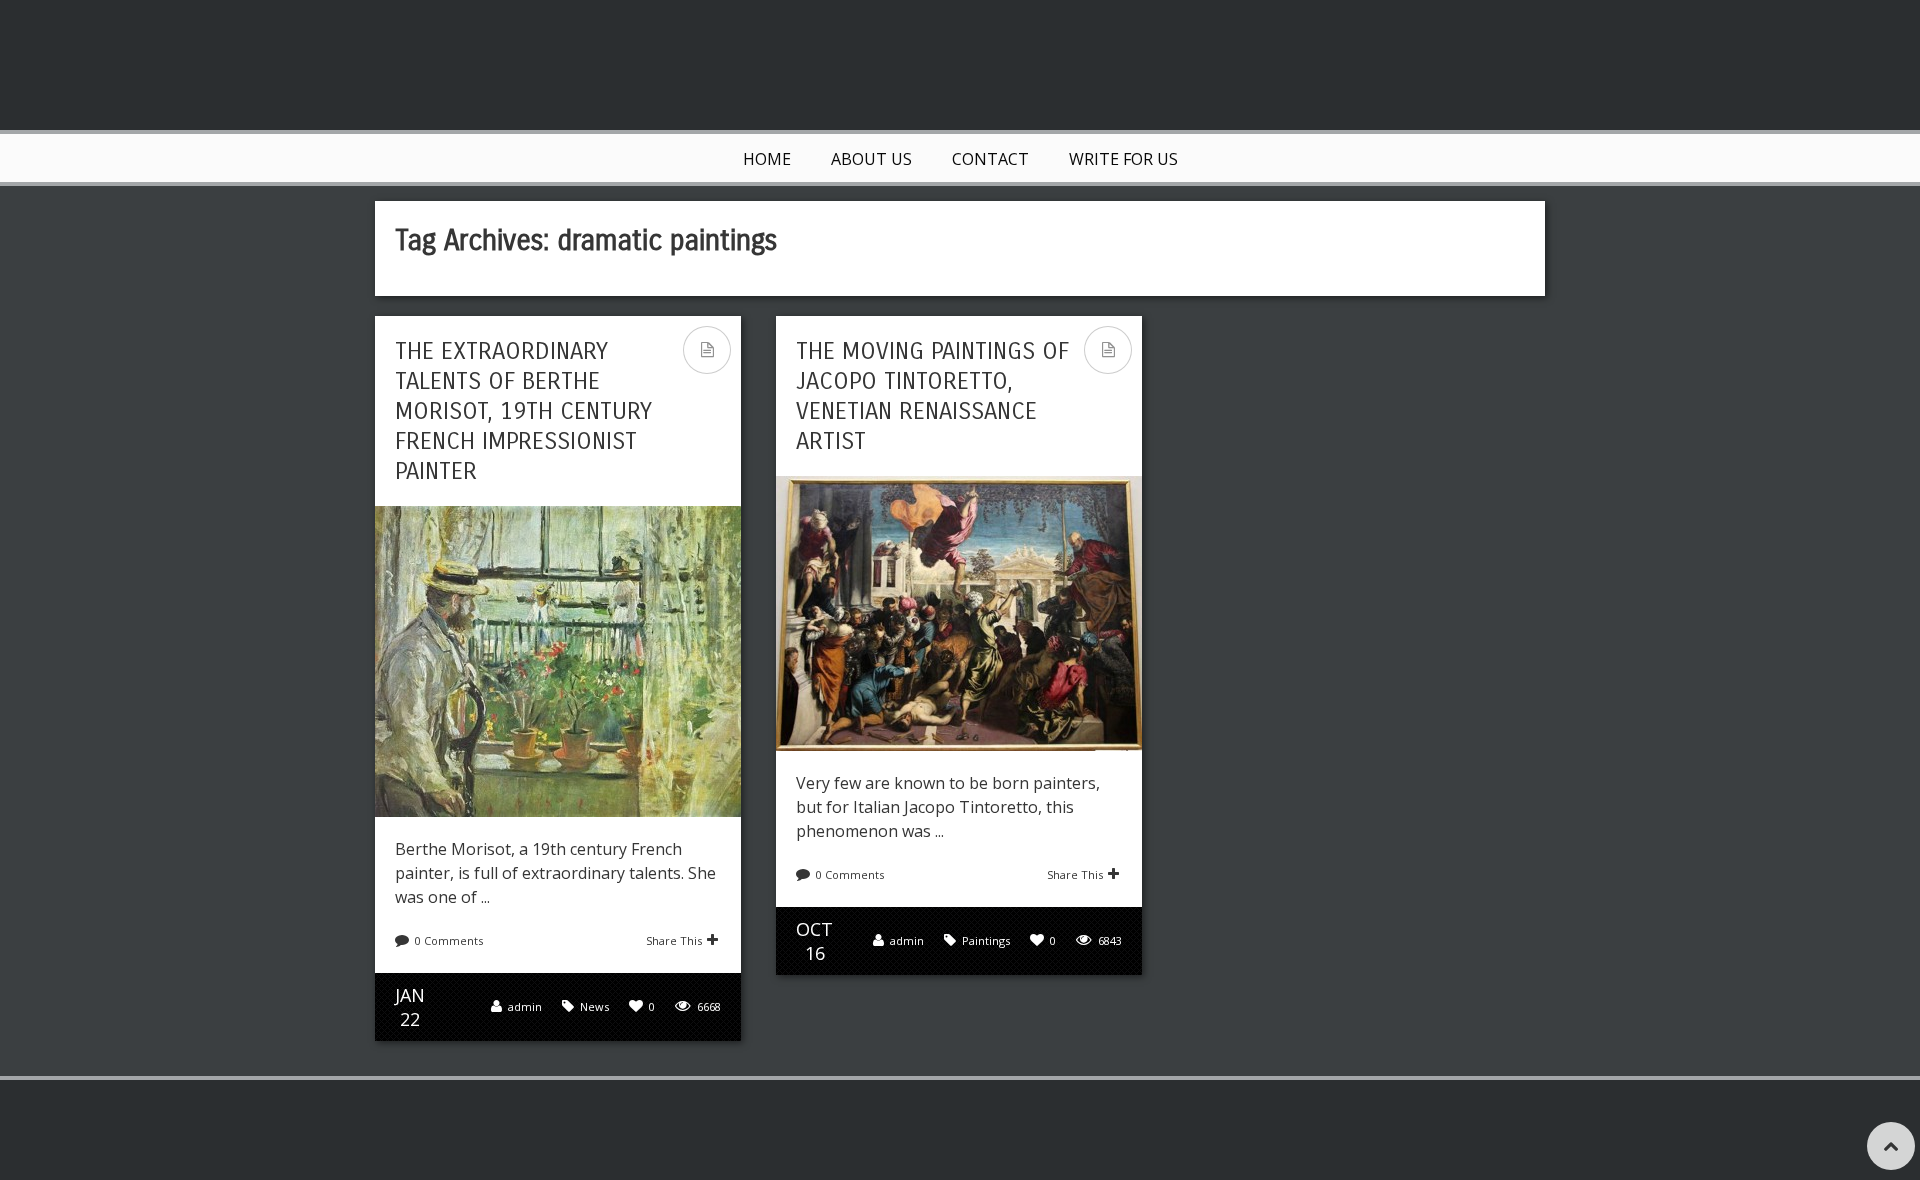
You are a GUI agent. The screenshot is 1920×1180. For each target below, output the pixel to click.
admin (525, 1006)
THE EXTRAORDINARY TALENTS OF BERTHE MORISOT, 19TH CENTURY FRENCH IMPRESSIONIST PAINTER (523, 411)
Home (767, 159)
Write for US (1123, 159)
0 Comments (449, 940)
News (594, 1006)
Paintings (986, 940)
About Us (871, 159)
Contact (990, 159)
